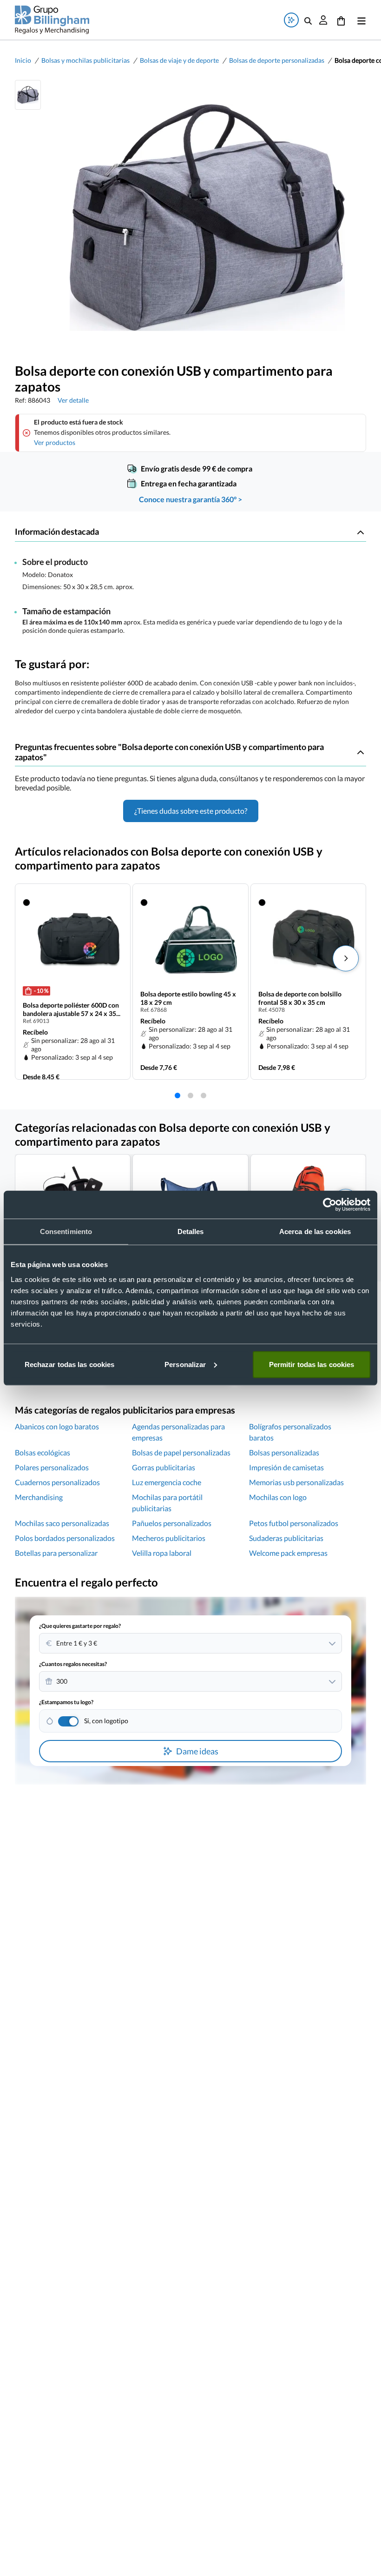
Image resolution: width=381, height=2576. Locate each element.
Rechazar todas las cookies (70, 1364)
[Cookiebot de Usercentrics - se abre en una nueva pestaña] (330, 1205)
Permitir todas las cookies (312, 1364)
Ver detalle (73, 400)
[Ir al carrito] (341, 20)
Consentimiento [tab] (66, 1232)
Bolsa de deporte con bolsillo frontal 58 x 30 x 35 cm (300, 998)
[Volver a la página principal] (52, 20)
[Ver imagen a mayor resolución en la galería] (204, 218)
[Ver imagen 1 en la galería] (28, 95)
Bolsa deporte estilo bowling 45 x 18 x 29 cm (188, 998)
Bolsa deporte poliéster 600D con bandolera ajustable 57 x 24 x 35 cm (71, 1009)
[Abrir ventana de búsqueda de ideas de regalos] (291, 20)
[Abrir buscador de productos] (308, 20)
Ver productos (55, 442)
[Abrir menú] (360, 20)
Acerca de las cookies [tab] (315, 1232)
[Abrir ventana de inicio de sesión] (323, 20)
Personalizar (185, 1364)
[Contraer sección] (361, 532)
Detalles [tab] (191, 1232)
